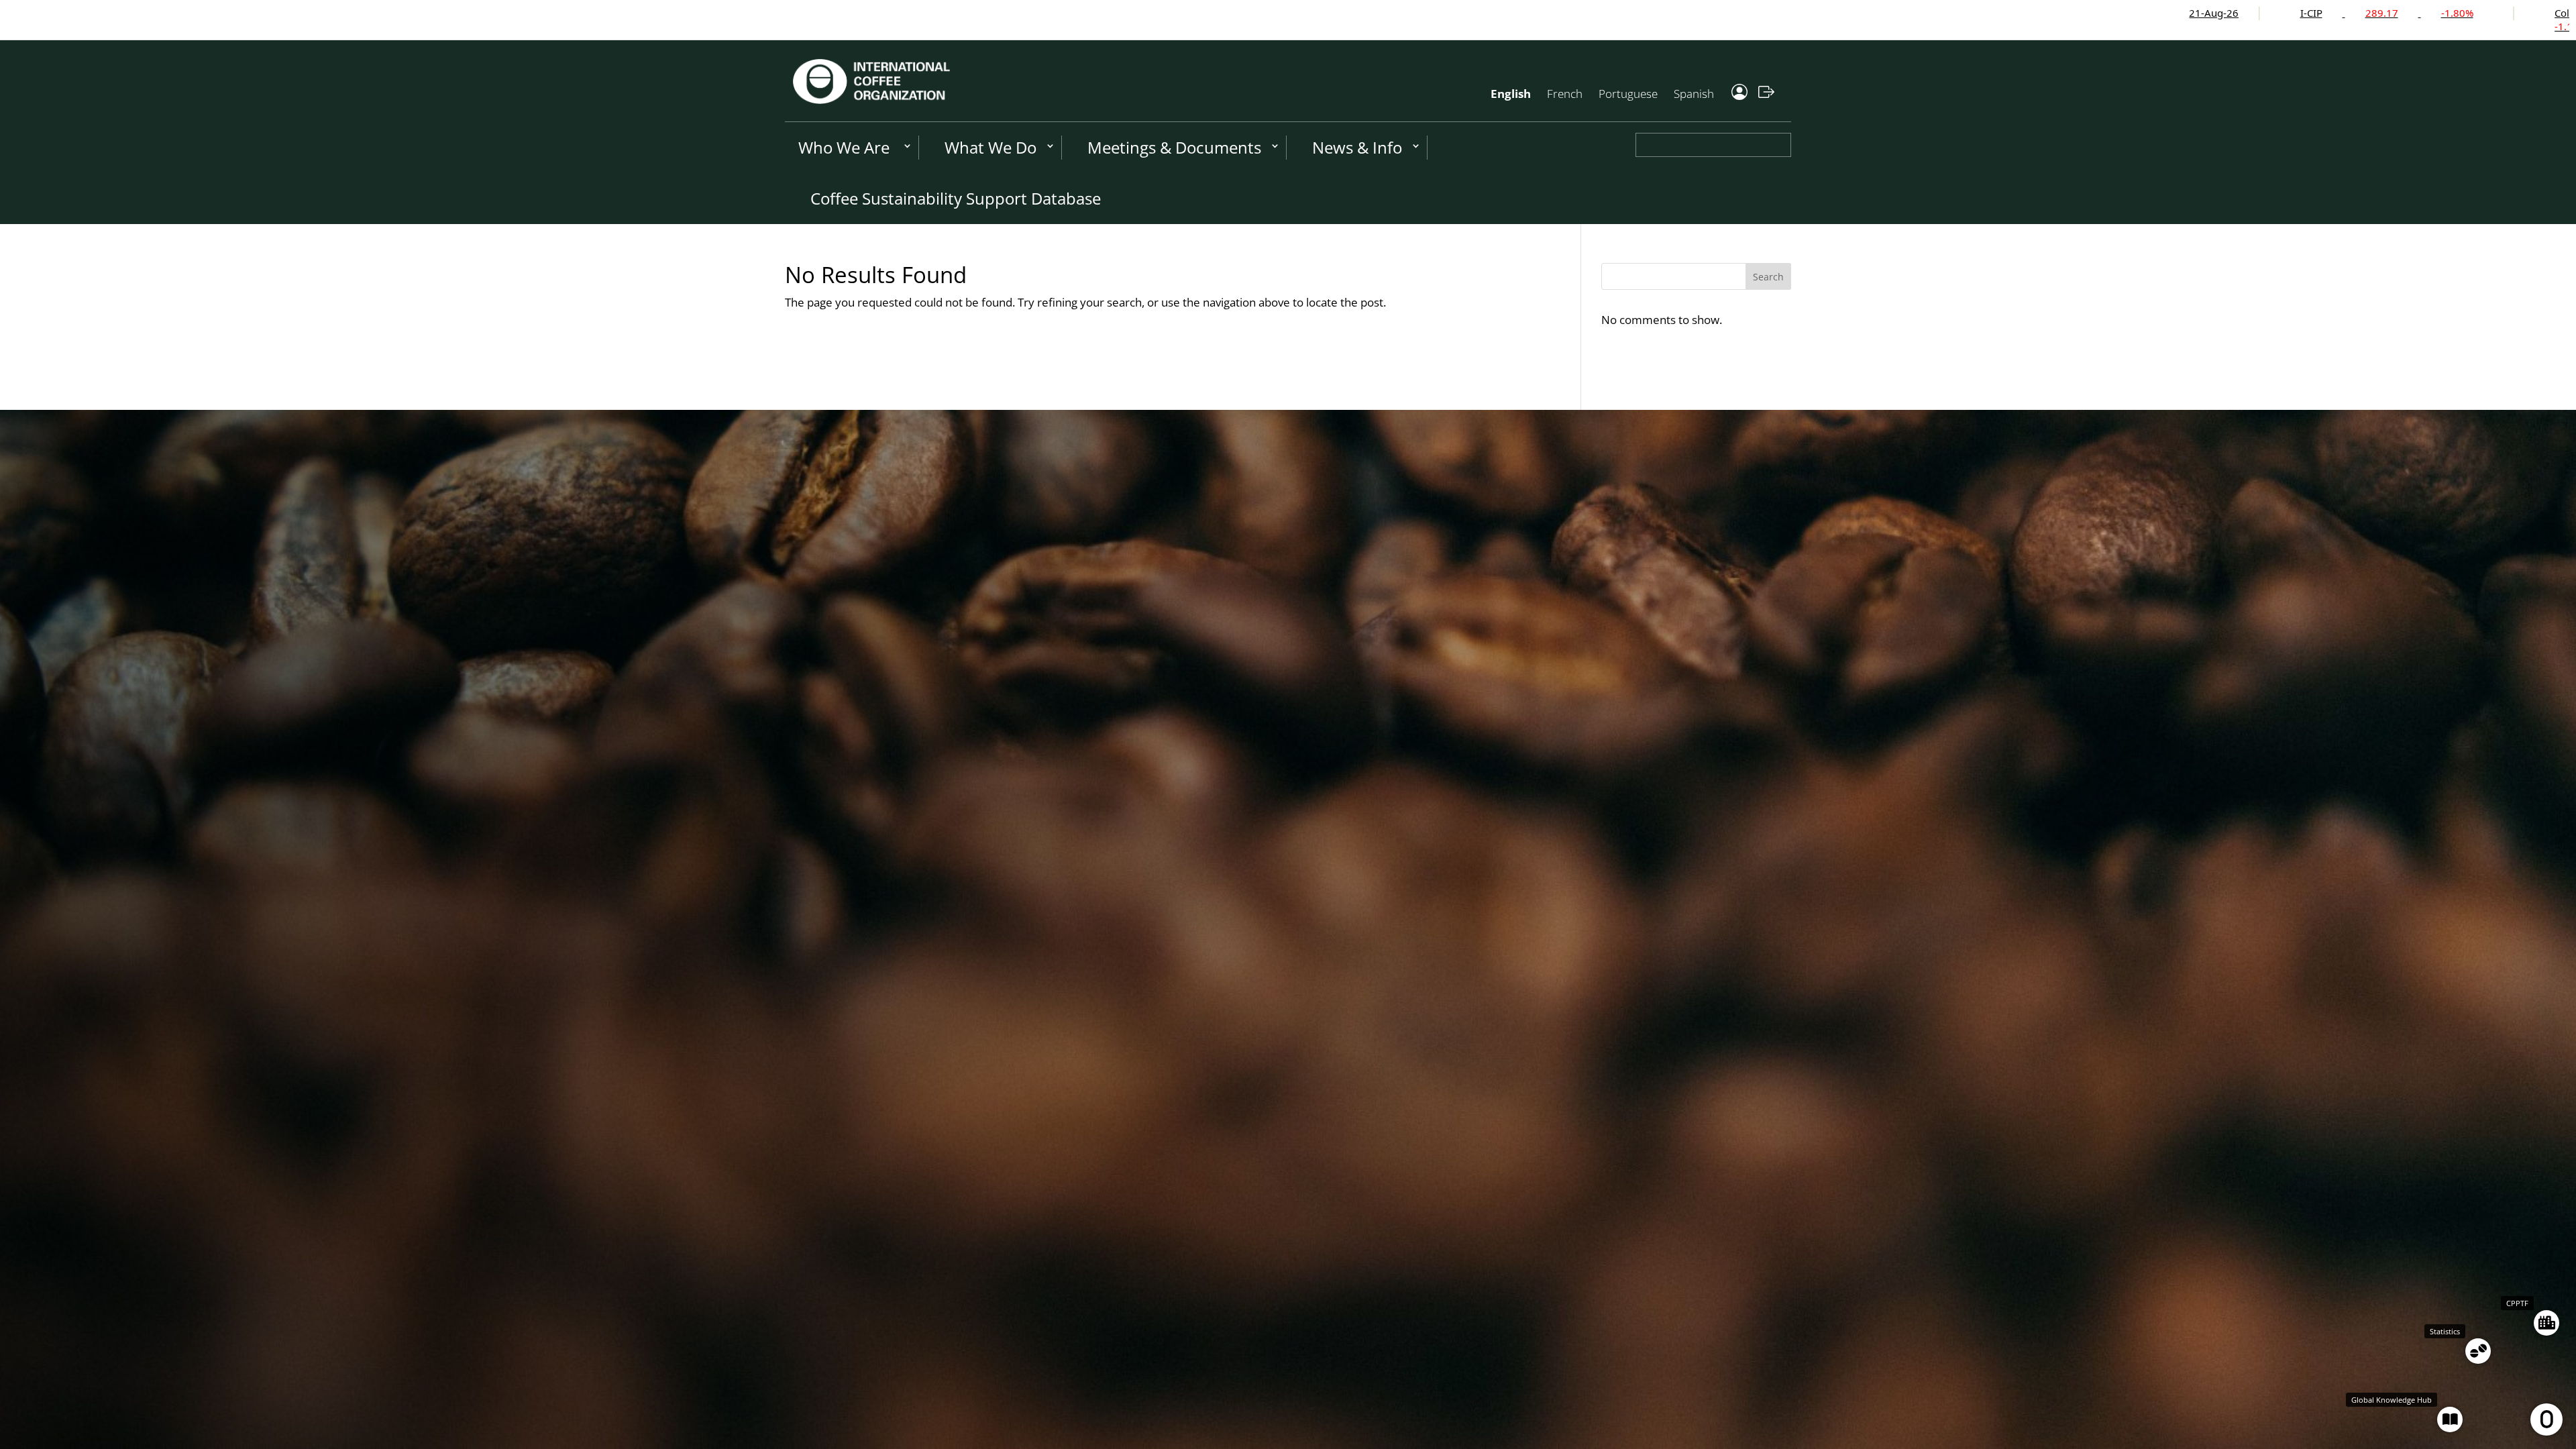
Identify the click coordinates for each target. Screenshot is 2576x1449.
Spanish (1694, 94)
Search (1768, 277)
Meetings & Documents (1174, 147)
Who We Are (844, 147)
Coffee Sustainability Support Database (956, 198)
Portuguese (1628, 94)
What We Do (990, 147)
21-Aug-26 (1897, 13)
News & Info (1357, 147)
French (1565, 94)
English (1511, 94)
